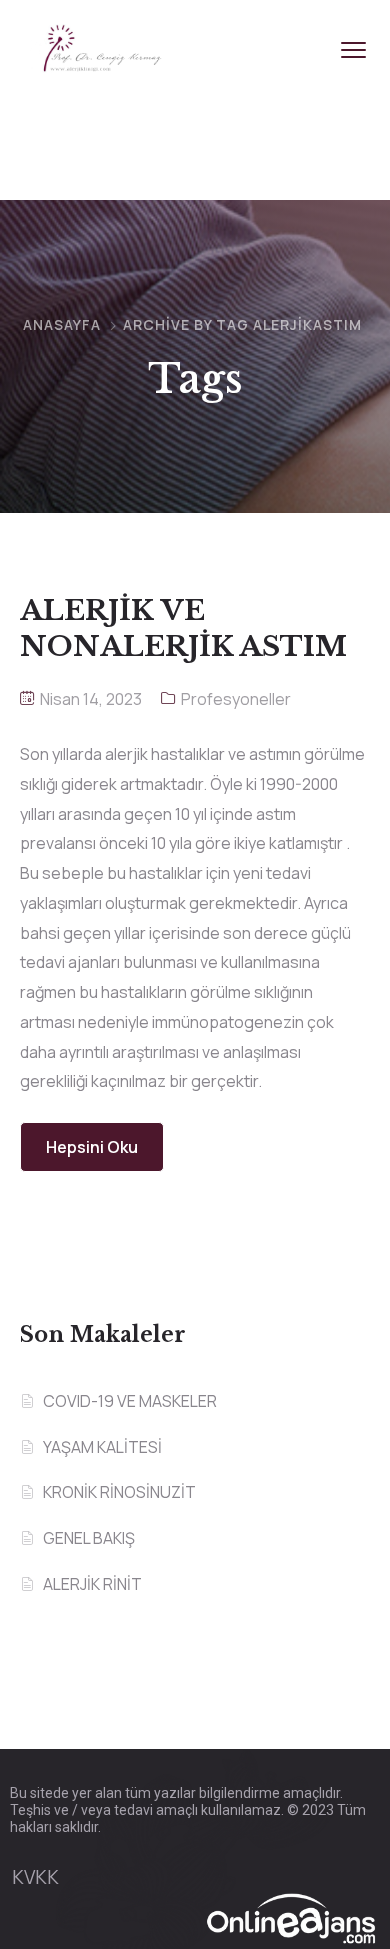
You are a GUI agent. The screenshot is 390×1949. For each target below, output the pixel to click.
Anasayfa (62, 324)
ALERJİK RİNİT (92, 1584)
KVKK (35, 1877)
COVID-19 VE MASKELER (130, 1401)
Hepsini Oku (92, 1147)
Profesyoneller (236, 699)
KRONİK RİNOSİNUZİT (119, 1492)
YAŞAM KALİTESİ (102, 1447)
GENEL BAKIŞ (89, 1538)
